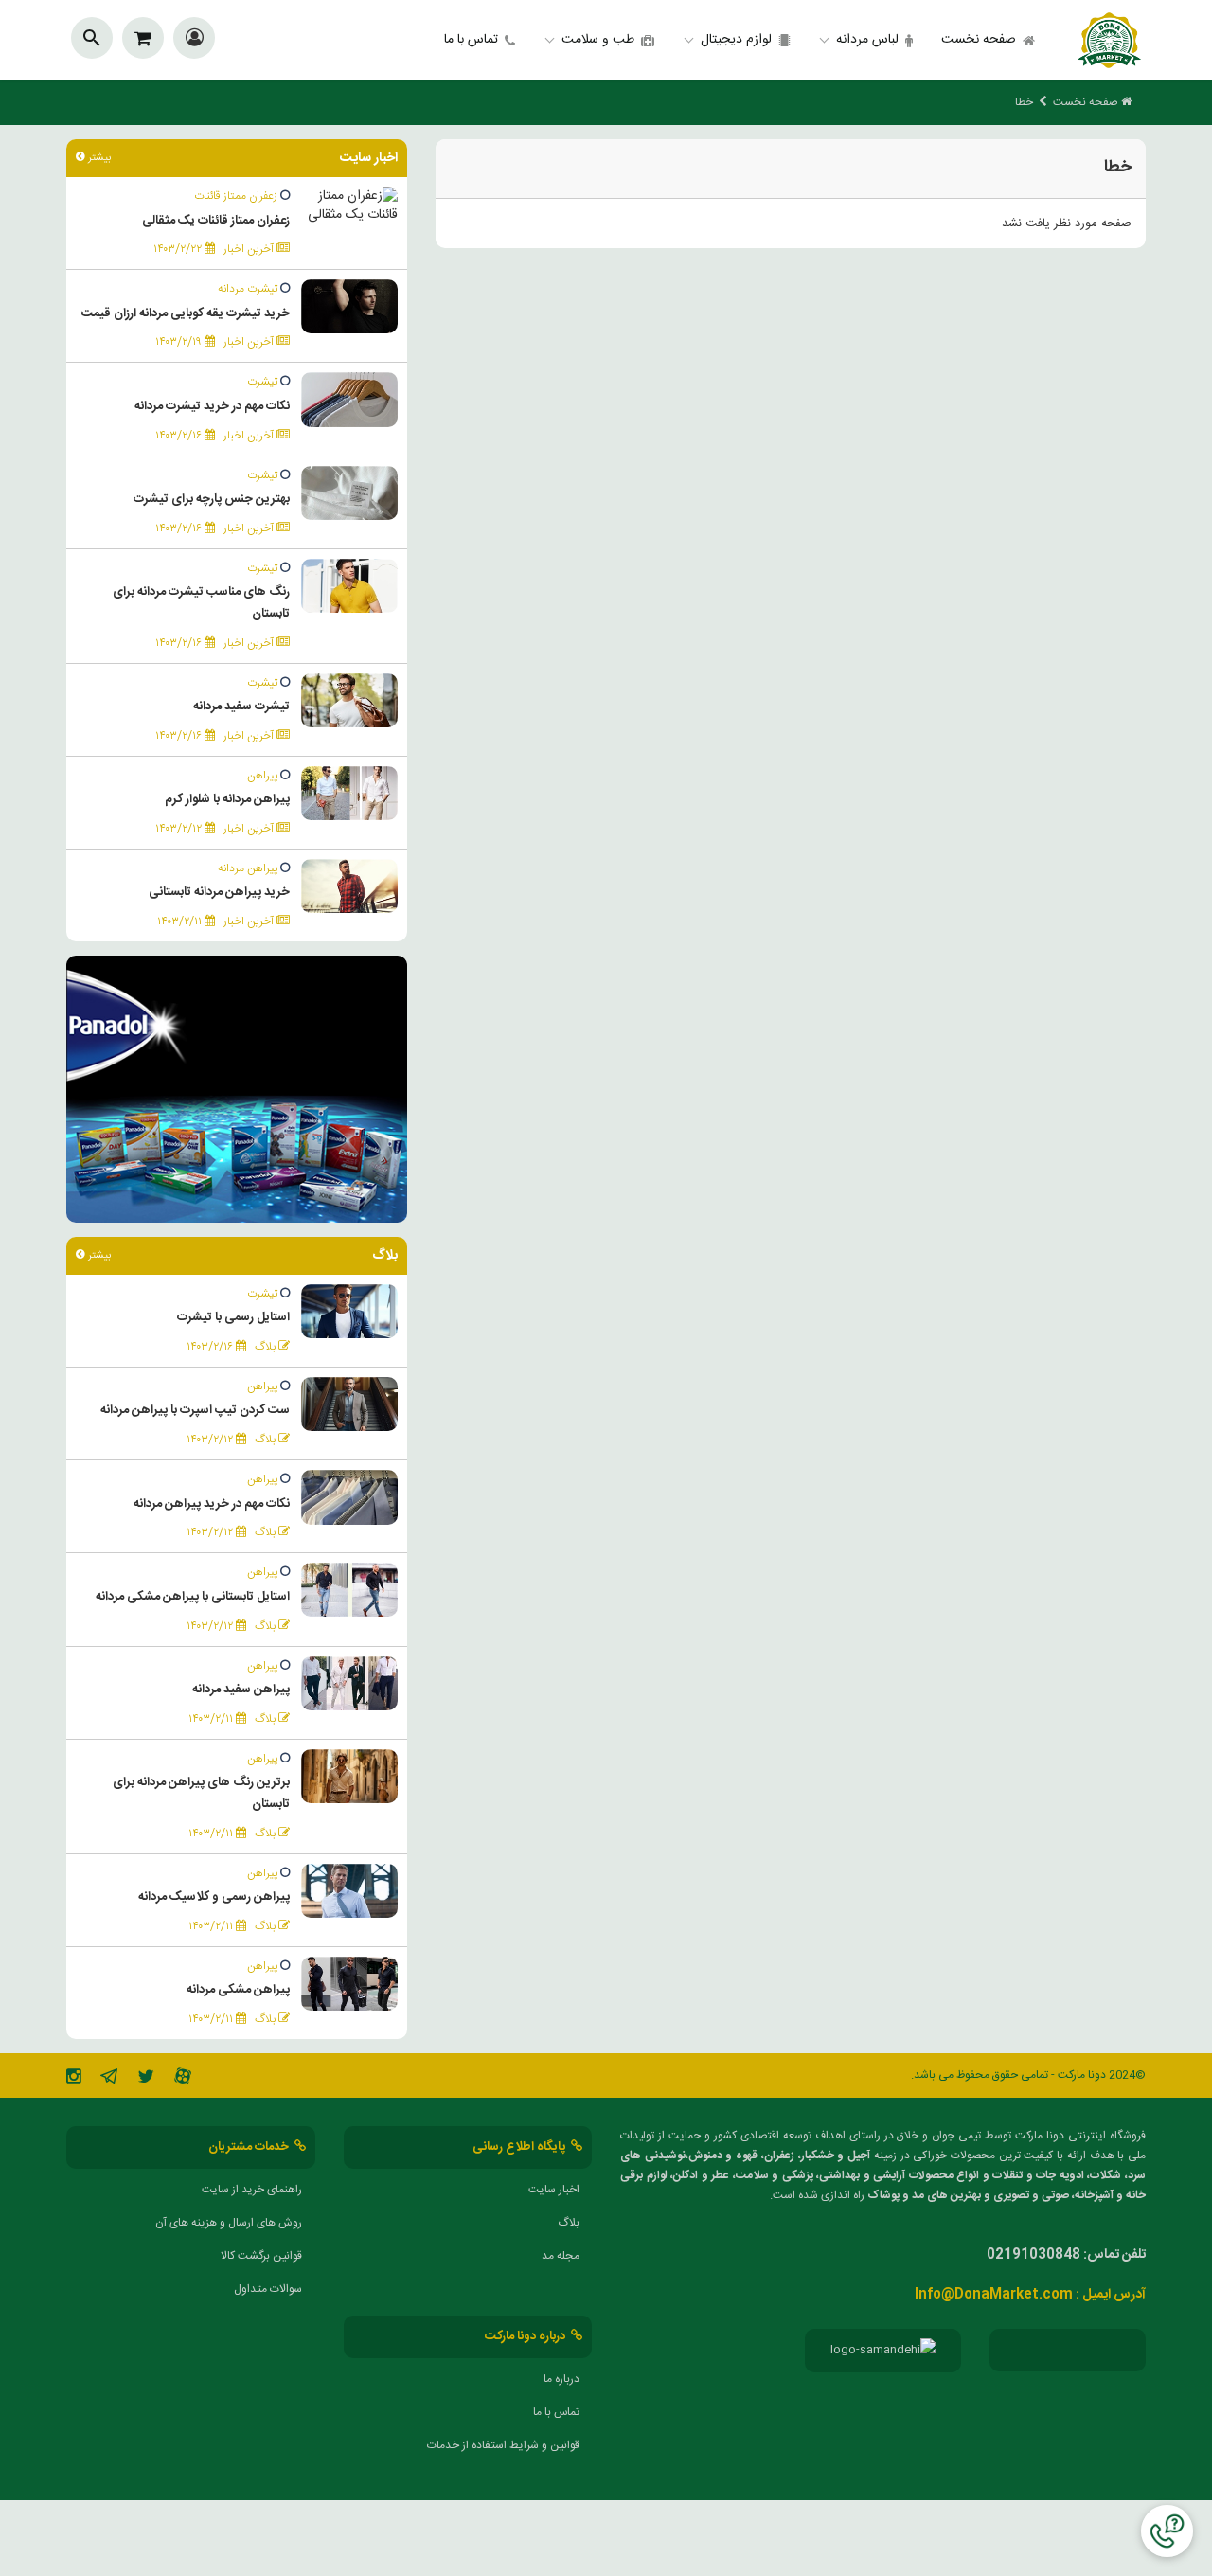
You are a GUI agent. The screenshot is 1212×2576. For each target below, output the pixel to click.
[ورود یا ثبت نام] (195, 41)
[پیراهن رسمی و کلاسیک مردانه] (349, 1891)
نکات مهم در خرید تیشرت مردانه (212, 406)
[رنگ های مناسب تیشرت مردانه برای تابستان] (349, 586)
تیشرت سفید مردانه (241, 707)
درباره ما (561, 2379)
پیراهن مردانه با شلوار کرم (227, 799)
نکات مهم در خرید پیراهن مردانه (212, 1504)
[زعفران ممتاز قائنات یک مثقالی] (349, 206)
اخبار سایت (554, 2190)
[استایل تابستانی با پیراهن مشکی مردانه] (349, 1591)
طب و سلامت (598, 40)
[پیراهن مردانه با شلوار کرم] (349, 794)
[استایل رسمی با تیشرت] (349, 1312)
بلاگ (569, 2223)
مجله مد (561, 2256)
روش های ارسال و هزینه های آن (229, 2223)
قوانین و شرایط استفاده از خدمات (503, 2445)
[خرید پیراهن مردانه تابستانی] (349, 886)
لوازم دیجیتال (736, 40)
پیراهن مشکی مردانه (238, 1990)
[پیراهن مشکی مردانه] (349, 1984)
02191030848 (1034, 2255)
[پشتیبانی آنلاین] (1167, 2531)
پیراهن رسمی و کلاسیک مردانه (214, 1897)
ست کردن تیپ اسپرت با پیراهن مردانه (195, 1410)
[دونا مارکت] (1109, 40)
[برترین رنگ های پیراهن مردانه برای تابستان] (349, 1777)
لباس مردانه (867, 40)
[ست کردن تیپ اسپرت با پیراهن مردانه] (349, 1404)
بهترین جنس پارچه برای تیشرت (212, 499)
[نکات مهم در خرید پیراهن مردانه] (349, 1498)
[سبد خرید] (143, 38)
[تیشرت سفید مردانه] (349, 701)
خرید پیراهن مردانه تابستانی (219, 892)
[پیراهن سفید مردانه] (349, 1684)
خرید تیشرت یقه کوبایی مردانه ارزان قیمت (186, 313)
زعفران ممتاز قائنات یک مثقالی (216, 221)
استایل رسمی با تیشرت (233, 1317)
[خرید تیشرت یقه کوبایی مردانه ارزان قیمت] (349, 307)
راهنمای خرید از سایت (252, 2190)
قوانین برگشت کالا (261, 2256)
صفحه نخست (979, 40)
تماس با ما (471, 40)
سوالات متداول (268, 2289)
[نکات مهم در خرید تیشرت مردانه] (349, 401)
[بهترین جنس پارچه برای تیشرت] (349, 493)
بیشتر (98, 158)
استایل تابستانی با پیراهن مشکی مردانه (193, 1597)
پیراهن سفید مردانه (241, 1690)
